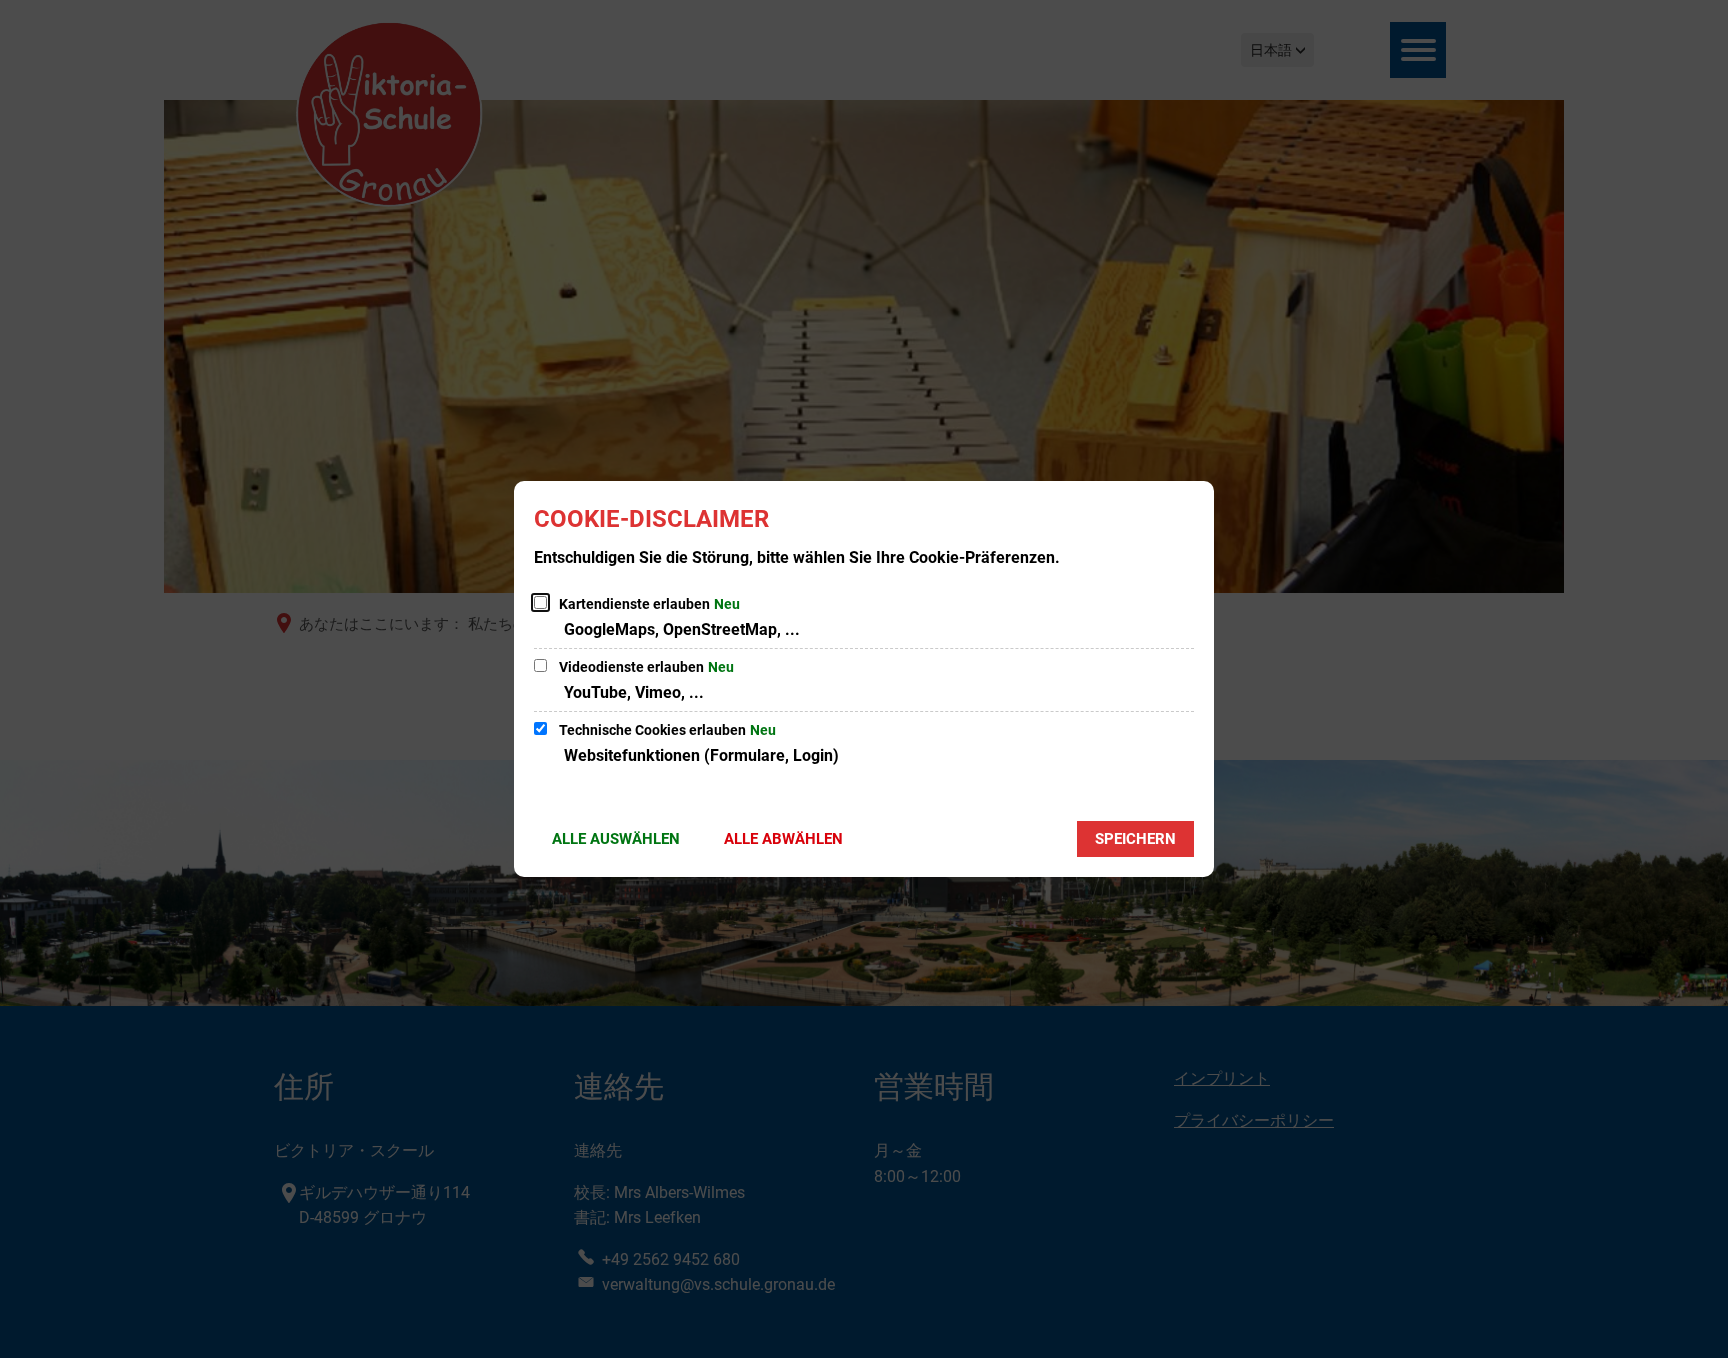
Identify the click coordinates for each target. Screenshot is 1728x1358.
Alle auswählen (616, 839)
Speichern (1135, 839)
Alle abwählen (783, 839)
